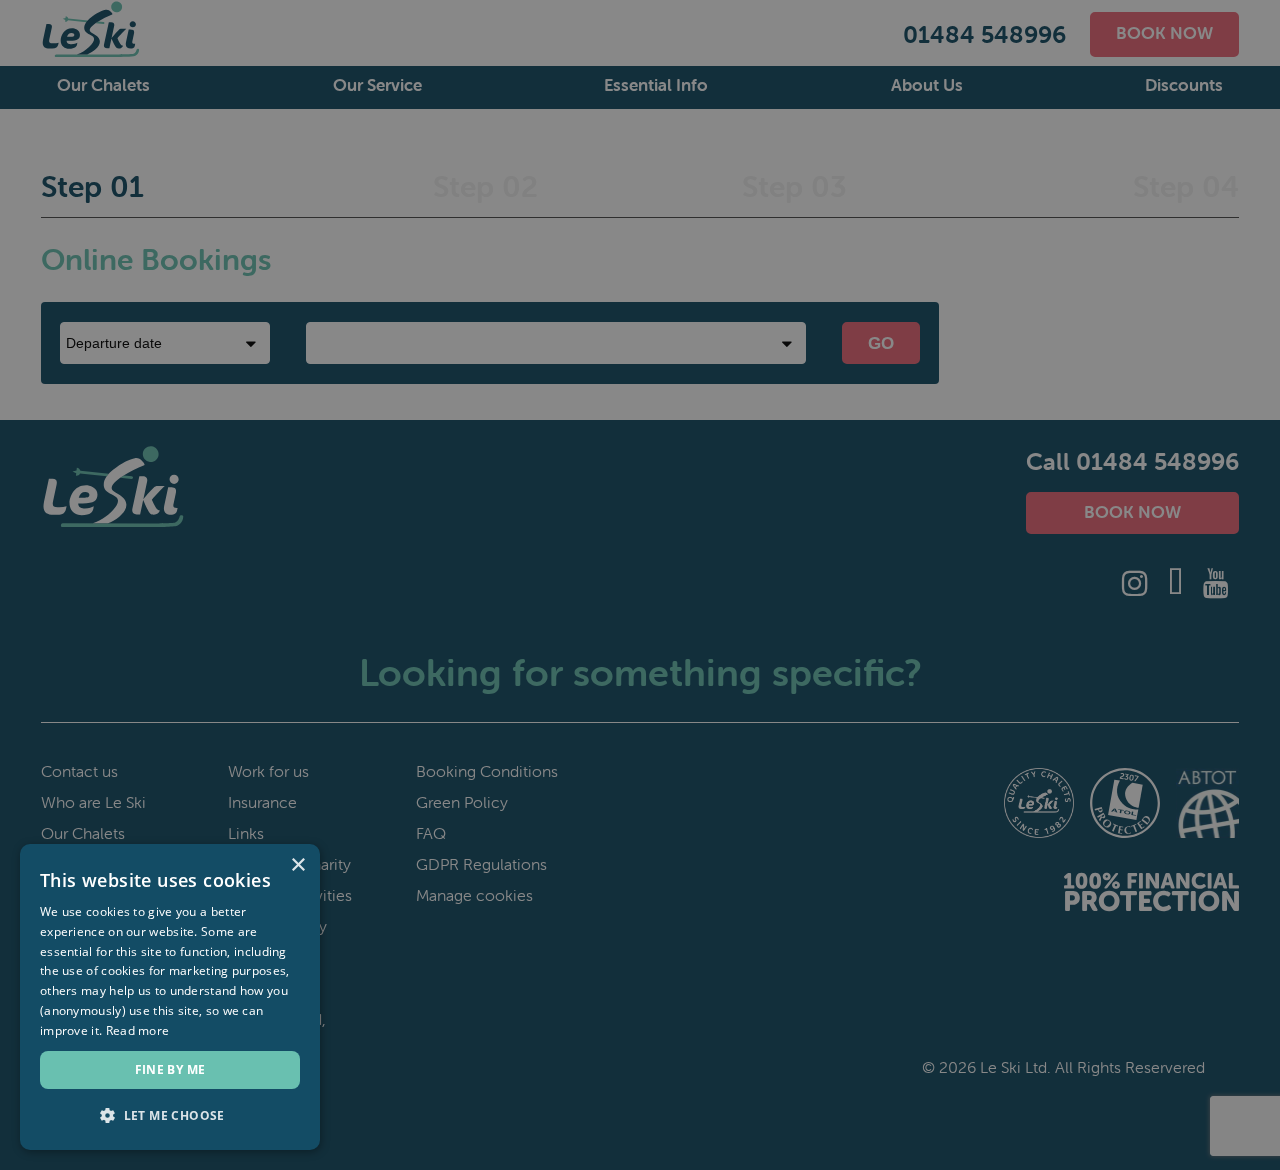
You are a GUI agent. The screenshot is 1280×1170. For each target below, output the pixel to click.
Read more (138, 1030)
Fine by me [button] (170, 1069)
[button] (170, 1116)
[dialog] (170, 997)
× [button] (297, 865)
